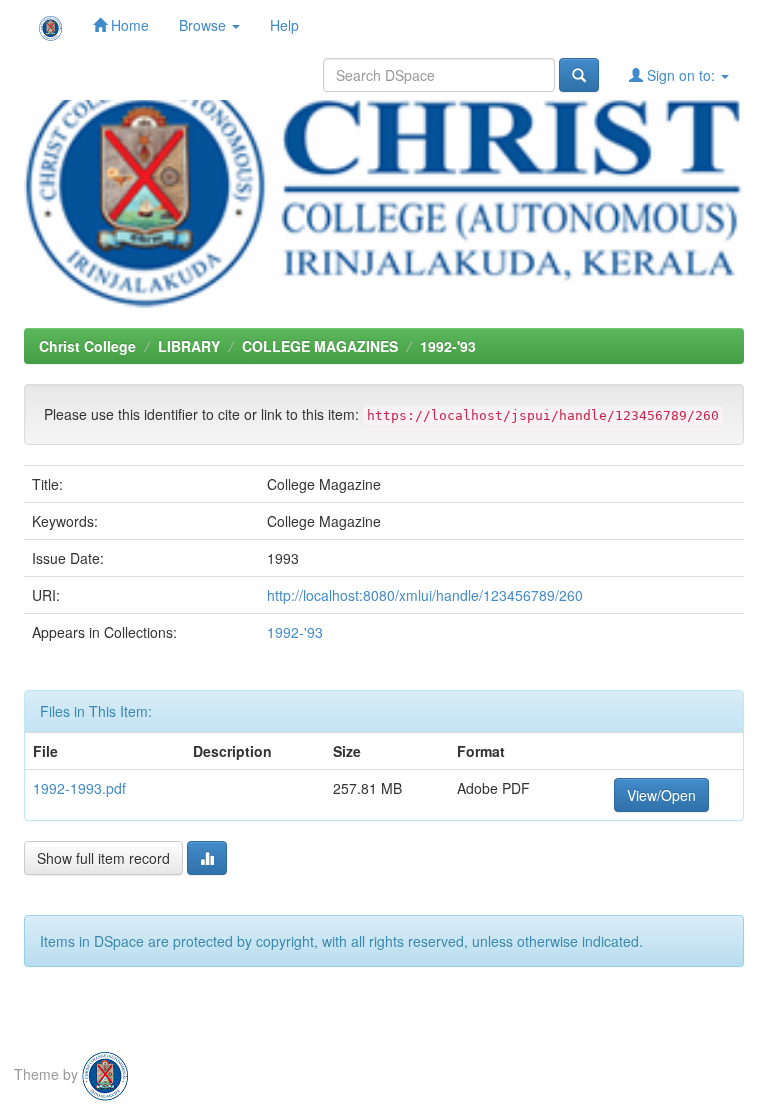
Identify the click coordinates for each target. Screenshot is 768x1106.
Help (284, 25)
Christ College (87, 346)
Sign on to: (681, 75)
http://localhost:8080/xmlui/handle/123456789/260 (425, 595)
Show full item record (103, 858)
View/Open (661, 795)
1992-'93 (448, 346)
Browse (204, 25)
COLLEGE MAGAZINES (320, 346)
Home (128, 25)
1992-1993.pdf (79, 788)
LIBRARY (189, 346)
